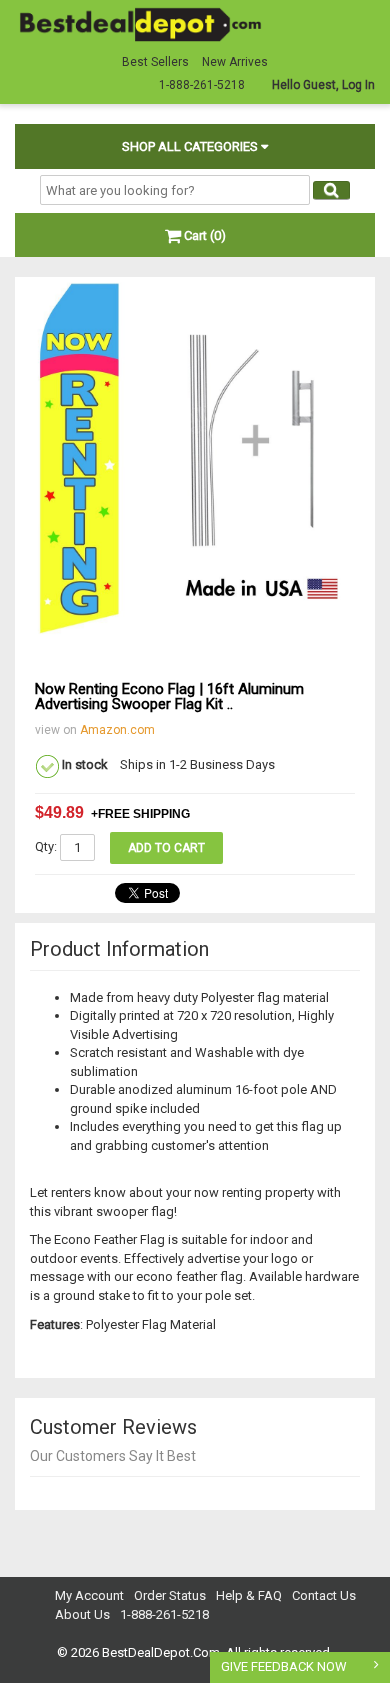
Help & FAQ (249, 1595)
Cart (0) (203, 235)
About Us (82, 1614)
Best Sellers (155, 62)
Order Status (170, 1595)
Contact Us (324, 1595)
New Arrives (235, 62)
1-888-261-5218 (164, 1614)
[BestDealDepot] (140, 23)
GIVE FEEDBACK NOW (284, 1666)
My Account (89, 1595)
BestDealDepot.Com (161, 1652)
